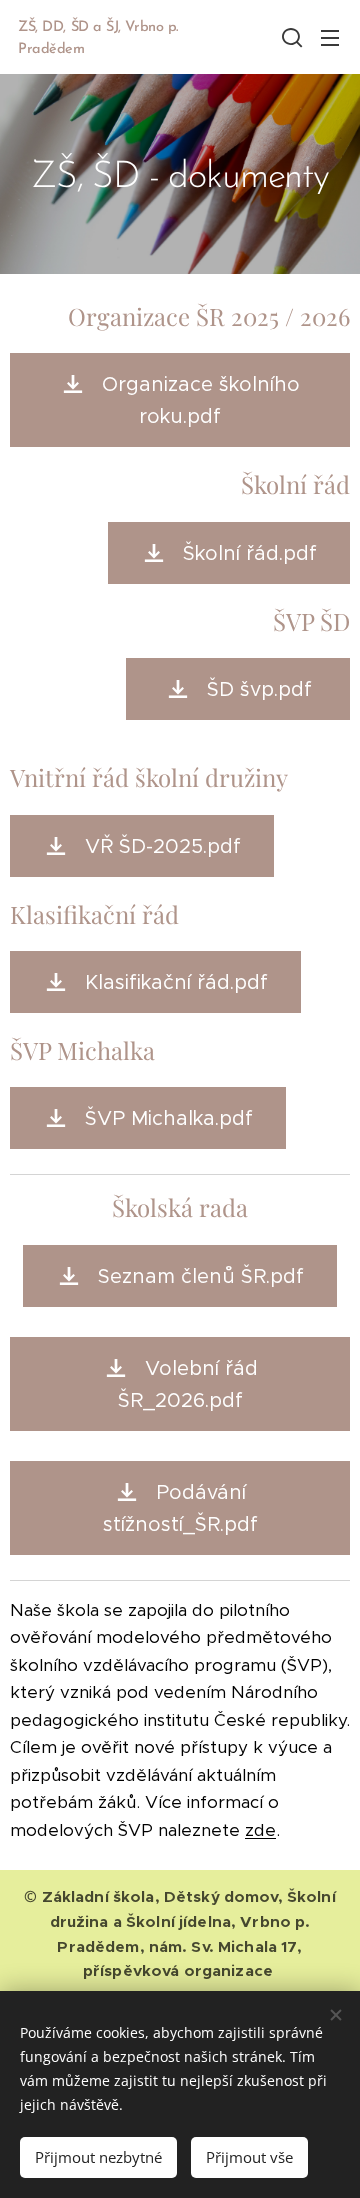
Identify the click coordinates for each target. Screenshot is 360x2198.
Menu (330, 37)
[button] (290, 37)
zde (260, 1830)
